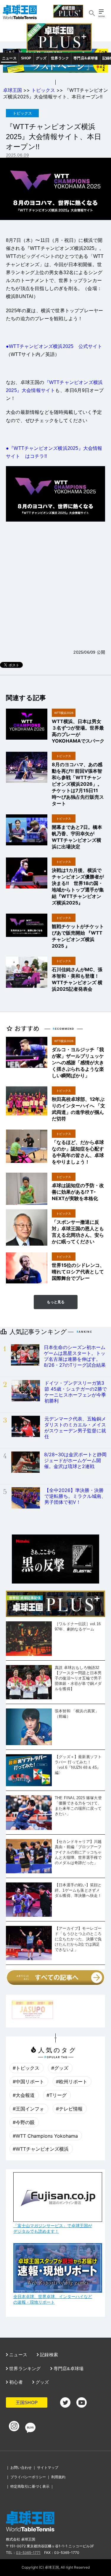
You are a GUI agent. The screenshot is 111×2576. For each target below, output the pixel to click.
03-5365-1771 (28, 2553)
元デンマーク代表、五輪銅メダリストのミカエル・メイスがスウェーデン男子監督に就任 (75, 1428)
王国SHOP (27, 2402)
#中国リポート (28, 2082)
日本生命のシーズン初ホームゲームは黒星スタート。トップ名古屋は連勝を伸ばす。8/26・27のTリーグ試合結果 (75, 1356)
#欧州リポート (72, 2082)
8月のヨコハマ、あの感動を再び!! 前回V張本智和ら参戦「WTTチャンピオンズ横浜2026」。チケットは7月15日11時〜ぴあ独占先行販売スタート (78, 784)
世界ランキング (24, 2368)
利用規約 (58, 2477)
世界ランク (60, 58)
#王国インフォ (28, 2109)
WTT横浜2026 (64, 713)
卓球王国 (12, 90)
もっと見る (56, 1302)
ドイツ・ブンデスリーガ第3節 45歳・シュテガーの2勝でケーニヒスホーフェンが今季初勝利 (76, 1392)
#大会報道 (24, 2095)
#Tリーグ (57, 2095)
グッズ (41, 58)
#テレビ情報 (69, 2109)
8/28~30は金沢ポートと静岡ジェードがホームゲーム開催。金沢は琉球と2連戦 (75, 1460)
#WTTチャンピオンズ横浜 (41, 2149)
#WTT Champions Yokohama (45, 2136)
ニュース (9, 58)
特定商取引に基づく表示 (30, 2486)
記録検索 (48, 2355)
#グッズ (60, 2068)
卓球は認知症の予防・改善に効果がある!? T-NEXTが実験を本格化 (78, 1192)
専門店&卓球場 (86, 58)
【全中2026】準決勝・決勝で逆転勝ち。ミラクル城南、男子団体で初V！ (75, 1496)
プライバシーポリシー (28, 2477)
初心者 (15, 2382)
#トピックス (26, 2068)
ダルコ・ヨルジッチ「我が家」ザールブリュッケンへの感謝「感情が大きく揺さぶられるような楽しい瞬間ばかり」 (78, 1062)
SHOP (26, 58)
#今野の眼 (24, 2122)
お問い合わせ (21, 2467)
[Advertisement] (55, 585)
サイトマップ (48, 2467)
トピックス (43, 90)
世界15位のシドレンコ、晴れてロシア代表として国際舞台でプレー (78, 1272)
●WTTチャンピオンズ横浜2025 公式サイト (54, 346)
